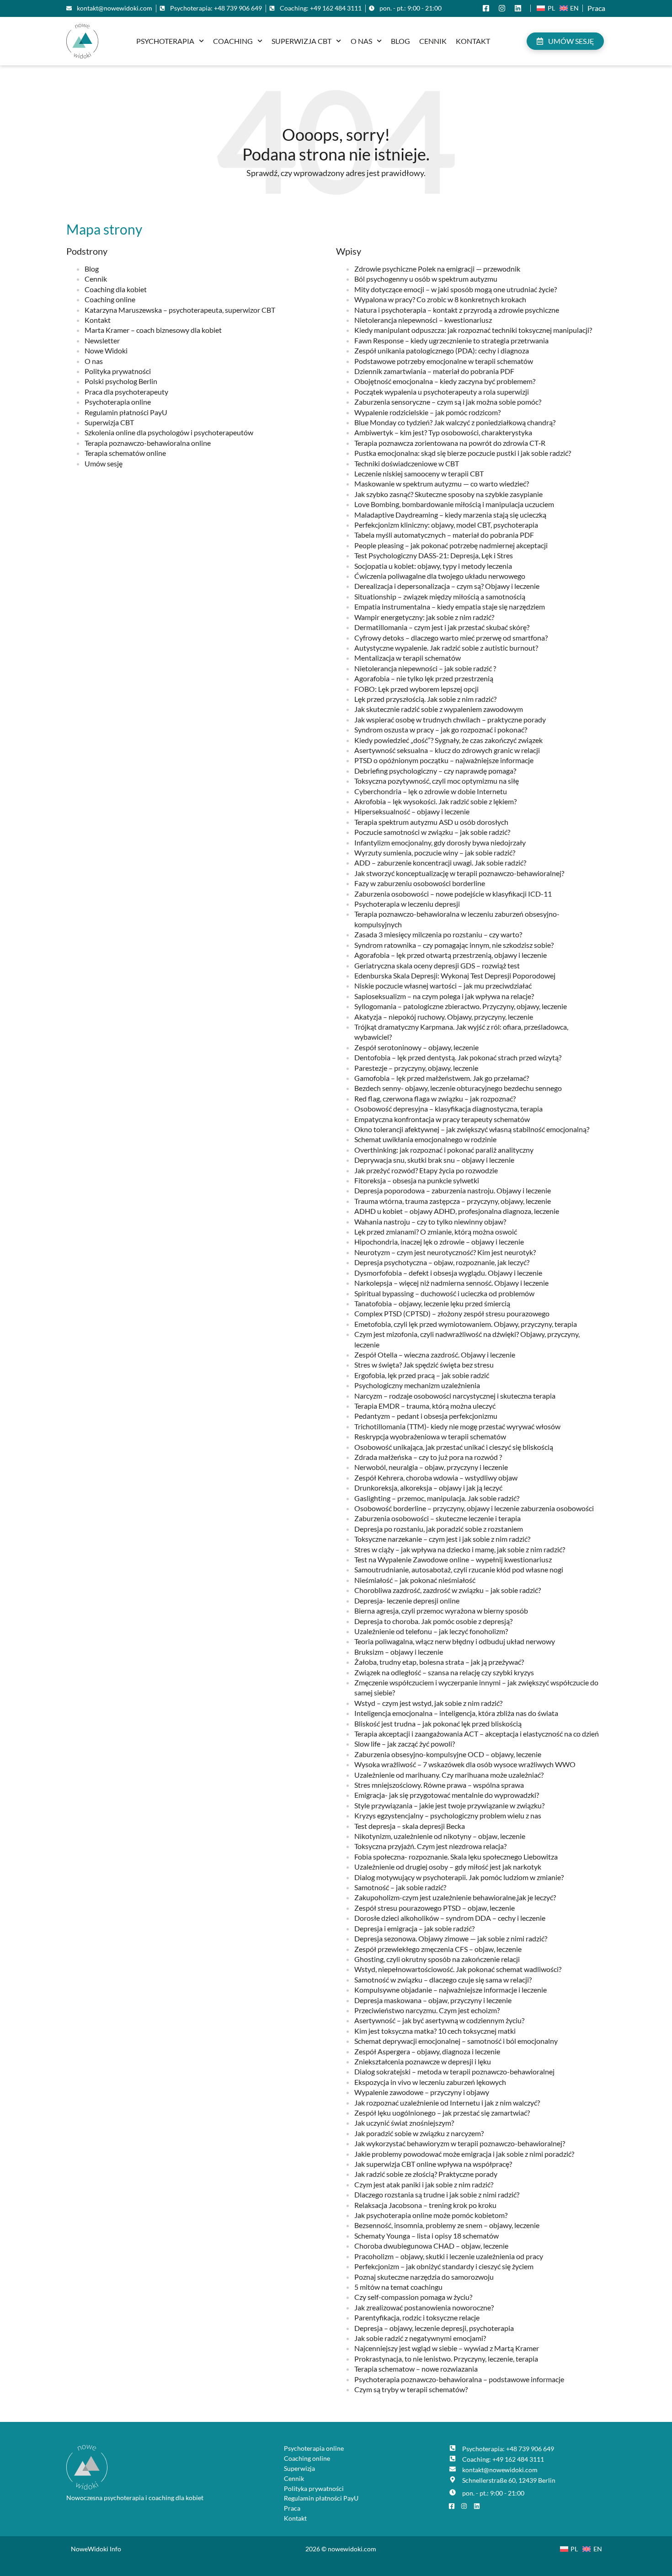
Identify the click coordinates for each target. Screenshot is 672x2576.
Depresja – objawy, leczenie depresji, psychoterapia (434, 2328)
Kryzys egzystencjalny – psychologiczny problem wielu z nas (448, 1815)
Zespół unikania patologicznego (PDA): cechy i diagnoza (442, 350)
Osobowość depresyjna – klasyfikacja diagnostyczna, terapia (448, 1109)
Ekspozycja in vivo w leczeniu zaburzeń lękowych (430, 2082)
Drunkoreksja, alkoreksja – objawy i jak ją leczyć (428, 1488)
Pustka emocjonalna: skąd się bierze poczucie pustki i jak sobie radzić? (463, 453)
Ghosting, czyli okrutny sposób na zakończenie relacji (437, 1959)
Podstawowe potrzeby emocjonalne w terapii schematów (444, 361)
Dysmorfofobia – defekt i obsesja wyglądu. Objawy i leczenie (448, 1273)
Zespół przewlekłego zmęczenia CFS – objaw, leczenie (438, 1949)
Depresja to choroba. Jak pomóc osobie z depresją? (433, 1621)
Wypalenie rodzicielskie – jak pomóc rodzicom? (427, 412)
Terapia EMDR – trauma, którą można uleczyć (425, 1406)
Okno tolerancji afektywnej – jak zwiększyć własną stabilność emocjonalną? (472, 1129)
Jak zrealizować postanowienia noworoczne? (424, 2307)
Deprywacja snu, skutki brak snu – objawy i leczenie (434, 1160)
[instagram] (504, 8)
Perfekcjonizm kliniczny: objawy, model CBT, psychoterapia (446, 525)
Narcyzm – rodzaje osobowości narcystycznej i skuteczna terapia (455, 1396)
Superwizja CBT (301, 41)
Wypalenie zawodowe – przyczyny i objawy (422, 2092)
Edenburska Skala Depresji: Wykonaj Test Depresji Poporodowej (455, 975)
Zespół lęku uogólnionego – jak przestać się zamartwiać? (442, 2113)
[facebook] (488, 8)
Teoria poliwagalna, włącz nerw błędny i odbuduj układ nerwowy (455, 1641)
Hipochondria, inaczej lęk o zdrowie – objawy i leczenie (439, 1242)
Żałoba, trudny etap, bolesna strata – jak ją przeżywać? (439, 1662)
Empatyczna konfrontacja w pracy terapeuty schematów (442, 1119)
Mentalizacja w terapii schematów (408, 658)
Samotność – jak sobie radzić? (400, 1887)
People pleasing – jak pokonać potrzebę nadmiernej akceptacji (451, 545)
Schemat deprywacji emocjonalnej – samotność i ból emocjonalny (456, 2041)
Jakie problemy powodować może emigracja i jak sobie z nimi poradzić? (464, 2154)
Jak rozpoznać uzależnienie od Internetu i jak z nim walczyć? (447, 2103)
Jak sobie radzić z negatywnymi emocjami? (420, 2338)
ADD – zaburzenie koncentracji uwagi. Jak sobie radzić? (440, 863)
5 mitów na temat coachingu (398, 2287)
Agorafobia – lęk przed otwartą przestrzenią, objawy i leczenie (451, 955)
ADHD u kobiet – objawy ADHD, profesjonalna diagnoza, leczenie (457, 1211)
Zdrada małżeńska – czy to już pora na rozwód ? (428, 1457)
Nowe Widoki (106, 350)
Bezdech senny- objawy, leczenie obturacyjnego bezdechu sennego (458, 1088)
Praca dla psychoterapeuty (126, 392)
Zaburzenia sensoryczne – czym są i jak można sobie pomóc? (448, 402)
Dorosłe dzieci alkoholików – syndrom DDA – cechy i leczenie (450, 1918)
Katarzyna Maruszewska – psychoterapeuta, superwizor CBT (180, 310)
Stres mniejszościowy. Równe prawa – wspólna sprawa (439, 1785)
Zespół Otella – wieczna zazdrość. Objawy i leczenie (435, 1355)
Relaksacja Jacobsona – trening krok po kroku (425, 2205)
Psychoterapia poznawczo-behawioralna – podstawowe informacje (459, 2379)
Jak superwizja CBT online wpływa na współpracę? (433, 2164)
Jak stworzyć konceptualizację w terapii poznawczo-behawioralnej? (459, 873)
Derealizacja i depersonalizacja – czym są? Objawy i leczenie (447, 586)
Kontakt (473, 41)
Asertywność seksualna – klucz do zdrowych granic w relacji (447, 750)
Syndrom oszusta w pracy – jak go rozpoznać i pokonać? (441, 730)
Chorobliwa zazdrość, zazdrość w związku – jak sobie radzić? (448, 1590)
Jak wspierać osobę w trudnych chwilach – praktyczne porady (450, 719)
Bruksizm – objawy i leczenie (399, 1652)
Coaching (233, 41)
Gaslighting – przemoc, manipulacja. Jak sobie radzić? (437, 1498)
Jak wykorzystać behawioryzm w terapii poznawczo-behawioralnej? (460, 2143)
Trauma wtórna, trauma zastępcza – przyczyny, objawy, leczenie (453, 1201)
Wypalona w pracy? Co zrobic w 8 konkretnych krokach (440, 299)
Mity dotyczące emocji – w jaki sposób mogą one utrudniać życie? (456, 289)
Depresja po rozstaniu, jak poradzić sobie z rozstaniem (439, 1529)
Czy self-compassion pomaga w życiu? (413, 2297)
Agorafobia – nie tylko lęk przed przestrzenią (424, 678)
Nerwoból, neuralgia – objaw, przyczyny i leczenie (431, 1467)
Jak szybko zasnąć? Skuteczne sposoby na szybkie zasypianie (448, 494)
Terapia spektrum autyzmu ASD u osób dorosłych (431, 822)
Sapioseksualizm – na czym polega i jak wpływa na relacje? (444, 996)
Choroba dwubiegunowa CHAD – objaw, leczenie (431, 2246)
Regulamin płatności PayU (126, 412)
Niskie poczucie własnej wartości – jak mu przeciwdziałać (443, 986)
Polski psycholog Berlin (121, 381)
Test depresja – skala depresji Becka (410, 1826)
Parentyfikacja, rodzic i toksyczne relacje (417, 2317)
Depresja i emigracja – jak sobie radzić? (414, 1928)
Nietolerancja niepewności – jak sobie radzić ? (425, 668)
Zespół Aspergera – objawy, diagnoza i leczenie (427, 2051)
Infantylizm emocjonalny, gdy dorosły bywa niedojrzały (440, 842)
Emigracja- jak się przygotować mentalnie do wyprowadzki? (447, 1795)
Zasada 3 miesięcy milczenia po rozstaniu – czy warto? (438, 934)
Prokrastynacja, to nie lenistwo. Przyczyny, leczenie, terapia (446, 2359)
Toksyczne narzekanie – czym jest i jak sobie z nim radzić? (442, 1539)
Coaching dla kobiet (116, 289)
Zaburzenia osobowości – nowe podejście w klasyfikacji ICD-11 (453, 894)
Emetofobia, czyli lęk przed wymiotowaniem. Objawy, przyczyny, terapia (466, 1324)
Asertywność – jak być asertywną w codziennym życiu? (439, 2020)
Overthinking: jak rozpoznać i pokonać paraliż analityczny (444, 1150)
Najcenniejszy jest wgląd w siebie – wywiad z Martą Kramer (447, 2348)
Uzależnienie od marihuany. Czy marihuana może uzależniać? (449, 1775)
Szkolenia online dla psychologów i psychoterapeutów (169, 432)
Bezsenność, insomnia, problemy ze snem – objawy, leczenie (447, 2225)
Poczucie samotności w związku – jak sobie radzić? (432, 832)
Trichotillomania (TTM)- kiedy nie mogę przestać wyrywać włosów (457, 1426)
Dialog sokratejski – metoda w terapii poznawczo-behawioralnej (454, 2071)
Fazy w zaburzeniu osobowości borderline (420, 883)
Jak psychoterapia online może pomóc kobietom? (431, 2215)
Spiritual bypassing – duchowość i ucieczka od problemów (444, 1293)
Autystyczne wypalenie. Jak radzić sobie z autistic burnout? (446, 648)
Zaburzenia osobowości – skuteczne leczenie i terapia (437, 1518)
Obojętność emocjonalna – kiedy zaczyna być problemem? (445, 381)
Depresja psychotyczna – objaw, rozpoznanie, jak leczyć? (442, 1262)
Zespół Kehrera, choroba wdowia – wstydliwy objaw (436, 1478)
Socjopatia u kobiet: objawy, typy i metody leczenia (433, 566)
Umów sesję (104, 463)
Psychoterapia (165, 41)
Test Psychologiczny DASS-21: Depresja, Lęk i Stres (434, 555)
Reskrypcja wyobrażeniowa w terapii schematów (430, 1436)
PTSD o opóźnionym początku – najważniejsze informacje (444, 760)
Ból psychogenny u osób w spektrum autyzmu (426, 279)
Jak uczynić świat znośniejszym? (404, 2123)
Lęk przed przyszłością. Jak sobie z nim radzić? (425, 699)
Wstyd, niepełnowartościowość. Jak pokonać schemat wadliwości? (458, 1969)
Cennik (433, 41)
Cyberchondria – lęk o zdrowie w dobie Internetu (431, 791)
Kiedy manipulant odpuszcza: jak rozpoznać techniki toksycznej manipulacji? (473, 330)
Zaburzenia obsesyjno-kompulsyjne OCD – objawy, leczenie (448, 1754)
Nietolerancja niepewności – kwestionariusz (423, 320)
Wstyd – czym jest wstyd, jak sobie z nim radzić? (428, 1703)
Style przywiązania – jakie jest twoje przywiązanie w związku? (449, 1805)
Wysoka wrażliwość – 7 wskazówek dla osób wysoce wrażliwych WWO (465, 1764)
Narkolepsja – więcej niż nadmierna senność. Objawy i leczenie (451, 1283)
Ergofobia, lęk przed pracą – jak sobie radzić (422, 1375)
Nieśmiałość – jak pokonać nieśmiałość (415, 1580)
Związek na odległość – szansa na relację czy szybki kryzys (444, 1672)
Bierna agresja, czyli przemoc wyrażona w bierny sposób (441, 1611)
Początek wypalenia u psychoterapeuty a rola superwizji (442, 392)
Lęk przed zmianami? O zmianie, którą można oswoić (436, 1232)
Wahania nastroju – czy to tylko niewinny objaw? (430, 1221)
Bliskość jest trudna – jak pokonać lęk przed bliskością (438, 1724)
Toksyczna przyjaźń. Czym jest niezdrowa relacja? (430, 1846)
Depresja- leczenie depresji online (407, 1601)
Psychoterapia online (118, 402)
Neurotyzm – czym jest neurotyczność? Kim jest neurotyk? (445, 1252)
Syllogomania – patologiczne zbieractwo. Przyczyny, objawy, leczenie (461, 1006)
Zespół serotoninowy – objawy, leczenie (416, 1047)
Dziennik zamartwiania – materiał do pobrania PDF (434, 371)
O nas (361, 41)
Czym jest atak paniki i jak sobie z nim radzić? (424, 2184)
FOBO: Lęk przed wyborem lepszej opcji (416, 689)
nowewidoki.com (352, 2549)
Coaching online (110, 299)
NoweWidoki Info (96, 2549)
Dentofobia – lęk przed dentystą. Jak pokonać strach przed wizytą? (458, 1057)
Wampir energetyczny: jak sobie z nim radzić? (424, 617)
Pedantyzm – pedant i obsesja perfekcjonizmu (426, 1416)
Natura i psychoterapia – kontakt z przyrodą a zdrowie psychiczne (457, 310)
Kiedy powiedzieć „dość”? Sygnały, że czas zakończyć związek (448, 740)
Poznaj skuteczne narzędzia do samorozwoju (424, 2277)
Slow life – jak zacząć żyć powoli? (405, 1744)
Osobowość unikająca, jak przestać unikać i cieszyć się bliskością (454, 1447)
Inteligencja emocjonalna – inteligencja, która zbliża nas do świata (456, 1713)
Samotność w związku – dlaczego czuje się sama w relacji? (443, 1980)
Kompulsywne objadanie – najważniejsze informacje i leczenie (451, 1990)
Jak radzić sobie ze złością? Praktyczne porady (426, 2174)
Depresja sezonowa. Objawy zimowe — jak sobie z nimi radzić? (451, 1938)
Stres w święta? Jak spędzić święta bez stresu (424, 1365)
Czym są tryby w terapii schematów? (411, 2389)
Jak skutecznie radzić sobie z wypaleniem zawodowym (439, 709)
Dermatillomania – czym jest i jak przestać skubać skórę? (442, 627)
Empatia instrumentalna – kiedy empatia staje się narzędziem (450, 607)
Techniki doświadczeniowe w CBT (407, 463)
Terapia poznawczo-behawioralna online (148, 443)
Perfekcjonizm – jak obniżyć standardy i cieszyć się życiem (444, 2266)
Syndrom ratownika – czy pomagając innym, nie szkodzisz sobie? (454, 945)
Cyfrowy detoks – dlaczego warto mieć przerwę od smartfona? (451, 638)
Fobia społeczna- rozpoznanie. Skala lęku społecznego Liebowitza (456, 1857)
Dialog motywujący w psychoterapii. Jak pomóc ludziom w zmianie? (459, 1877)
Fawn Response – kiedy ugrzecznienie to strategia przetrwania (451, 340)
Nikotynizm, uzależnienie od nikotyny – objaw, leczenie (440, 1836)
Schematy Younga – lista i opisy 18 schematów (427, 2236)
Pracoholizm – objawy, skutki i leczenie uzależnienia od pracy (449, 2256)
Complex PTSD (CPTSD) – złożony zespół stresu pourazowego (452, 1313)
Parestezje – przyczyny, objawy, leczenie (416, 1068)
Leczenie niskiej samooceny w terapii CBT (419, 473)
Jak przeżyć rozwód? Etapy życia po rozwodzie (426, 1170)
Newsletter (102, 340)
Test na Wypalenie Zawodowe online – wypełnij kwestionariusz (453, 1559)
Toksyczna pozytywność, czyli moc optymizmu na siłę (437, 781)
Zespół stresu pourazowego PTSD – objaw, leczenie (435, 1908)
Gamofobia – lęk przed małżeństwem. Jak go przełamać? (442, 1078)
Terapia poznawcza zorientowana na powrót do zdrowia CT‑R (450, 443)
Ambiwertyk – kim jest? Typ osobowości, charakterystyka (443, 432)
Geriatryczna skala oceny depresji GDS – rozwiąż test (437, 965)
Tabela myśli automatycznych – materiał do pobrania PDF (444, 535)
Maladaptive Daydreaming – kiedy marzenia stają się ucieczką (450, 515)
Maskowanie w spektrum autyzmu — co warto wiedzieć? (442, 484)
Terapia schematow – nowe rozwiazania (416, 2369)
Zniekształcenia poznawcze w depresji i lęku (423, 2061)
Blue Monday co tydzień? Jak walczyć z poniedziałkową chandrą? (455, 422)
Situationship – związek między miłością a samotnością (440, 596)
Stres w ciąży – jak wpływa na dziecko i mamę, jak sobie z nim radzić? (460, 1549)
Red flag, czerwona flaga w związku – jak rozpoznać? (435, 1098)
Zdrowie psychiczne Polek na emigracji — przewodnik (437, 269)
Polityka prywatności (118, 371)
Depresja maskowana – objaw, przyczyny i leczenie (433, 2000)
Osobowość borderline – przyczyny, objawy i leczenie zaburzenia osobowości (474, 1508)
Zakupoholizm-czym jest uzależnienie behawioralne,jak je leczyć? (455, 1897)
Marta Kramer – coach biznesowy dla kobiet (153, 330)
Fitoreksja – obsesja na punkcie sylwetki (417, 1180)
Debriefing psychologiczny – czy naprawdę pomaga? (435, 771)
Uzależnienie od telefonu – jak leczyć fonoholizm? (431, 1631)
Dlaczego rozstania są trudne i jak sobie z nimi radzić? (437, 2194)
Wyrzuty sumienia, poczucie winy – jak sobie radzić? (435, 852)
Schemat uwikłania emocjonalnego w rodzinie (425, 1139)
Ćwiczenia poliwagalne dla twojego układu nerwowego (440, 576)
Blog (400, 41)
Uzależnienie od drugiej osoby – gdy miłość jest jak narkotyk (448, 1867)
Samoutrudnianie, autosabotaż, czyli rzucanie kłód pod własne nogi (459, 1569)
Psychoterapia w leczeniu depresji (407, 904)
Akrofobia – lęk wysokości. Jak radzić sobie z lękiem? (436, 801)
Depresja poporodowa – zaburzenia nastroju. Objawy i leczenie (453, 1190)
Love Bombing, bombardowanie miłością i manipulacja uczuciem (454, 504)
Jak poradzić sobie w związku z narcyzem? (419, 2133)
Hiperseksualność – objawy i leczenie (412, 811)
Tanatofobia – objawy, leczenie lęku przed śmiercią (432, 1303)
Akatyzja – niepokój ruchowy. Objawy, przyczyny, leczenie (444, 1017)
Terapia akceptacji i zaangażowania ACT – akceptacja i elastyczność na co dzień (477, 1734)
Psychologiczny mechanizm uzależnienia (417, 1385)
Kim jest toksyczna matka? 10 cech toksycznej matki (435, 2031)
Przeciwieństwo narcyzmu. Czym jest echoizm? (427, 2010)
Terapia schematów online (125, 453)
